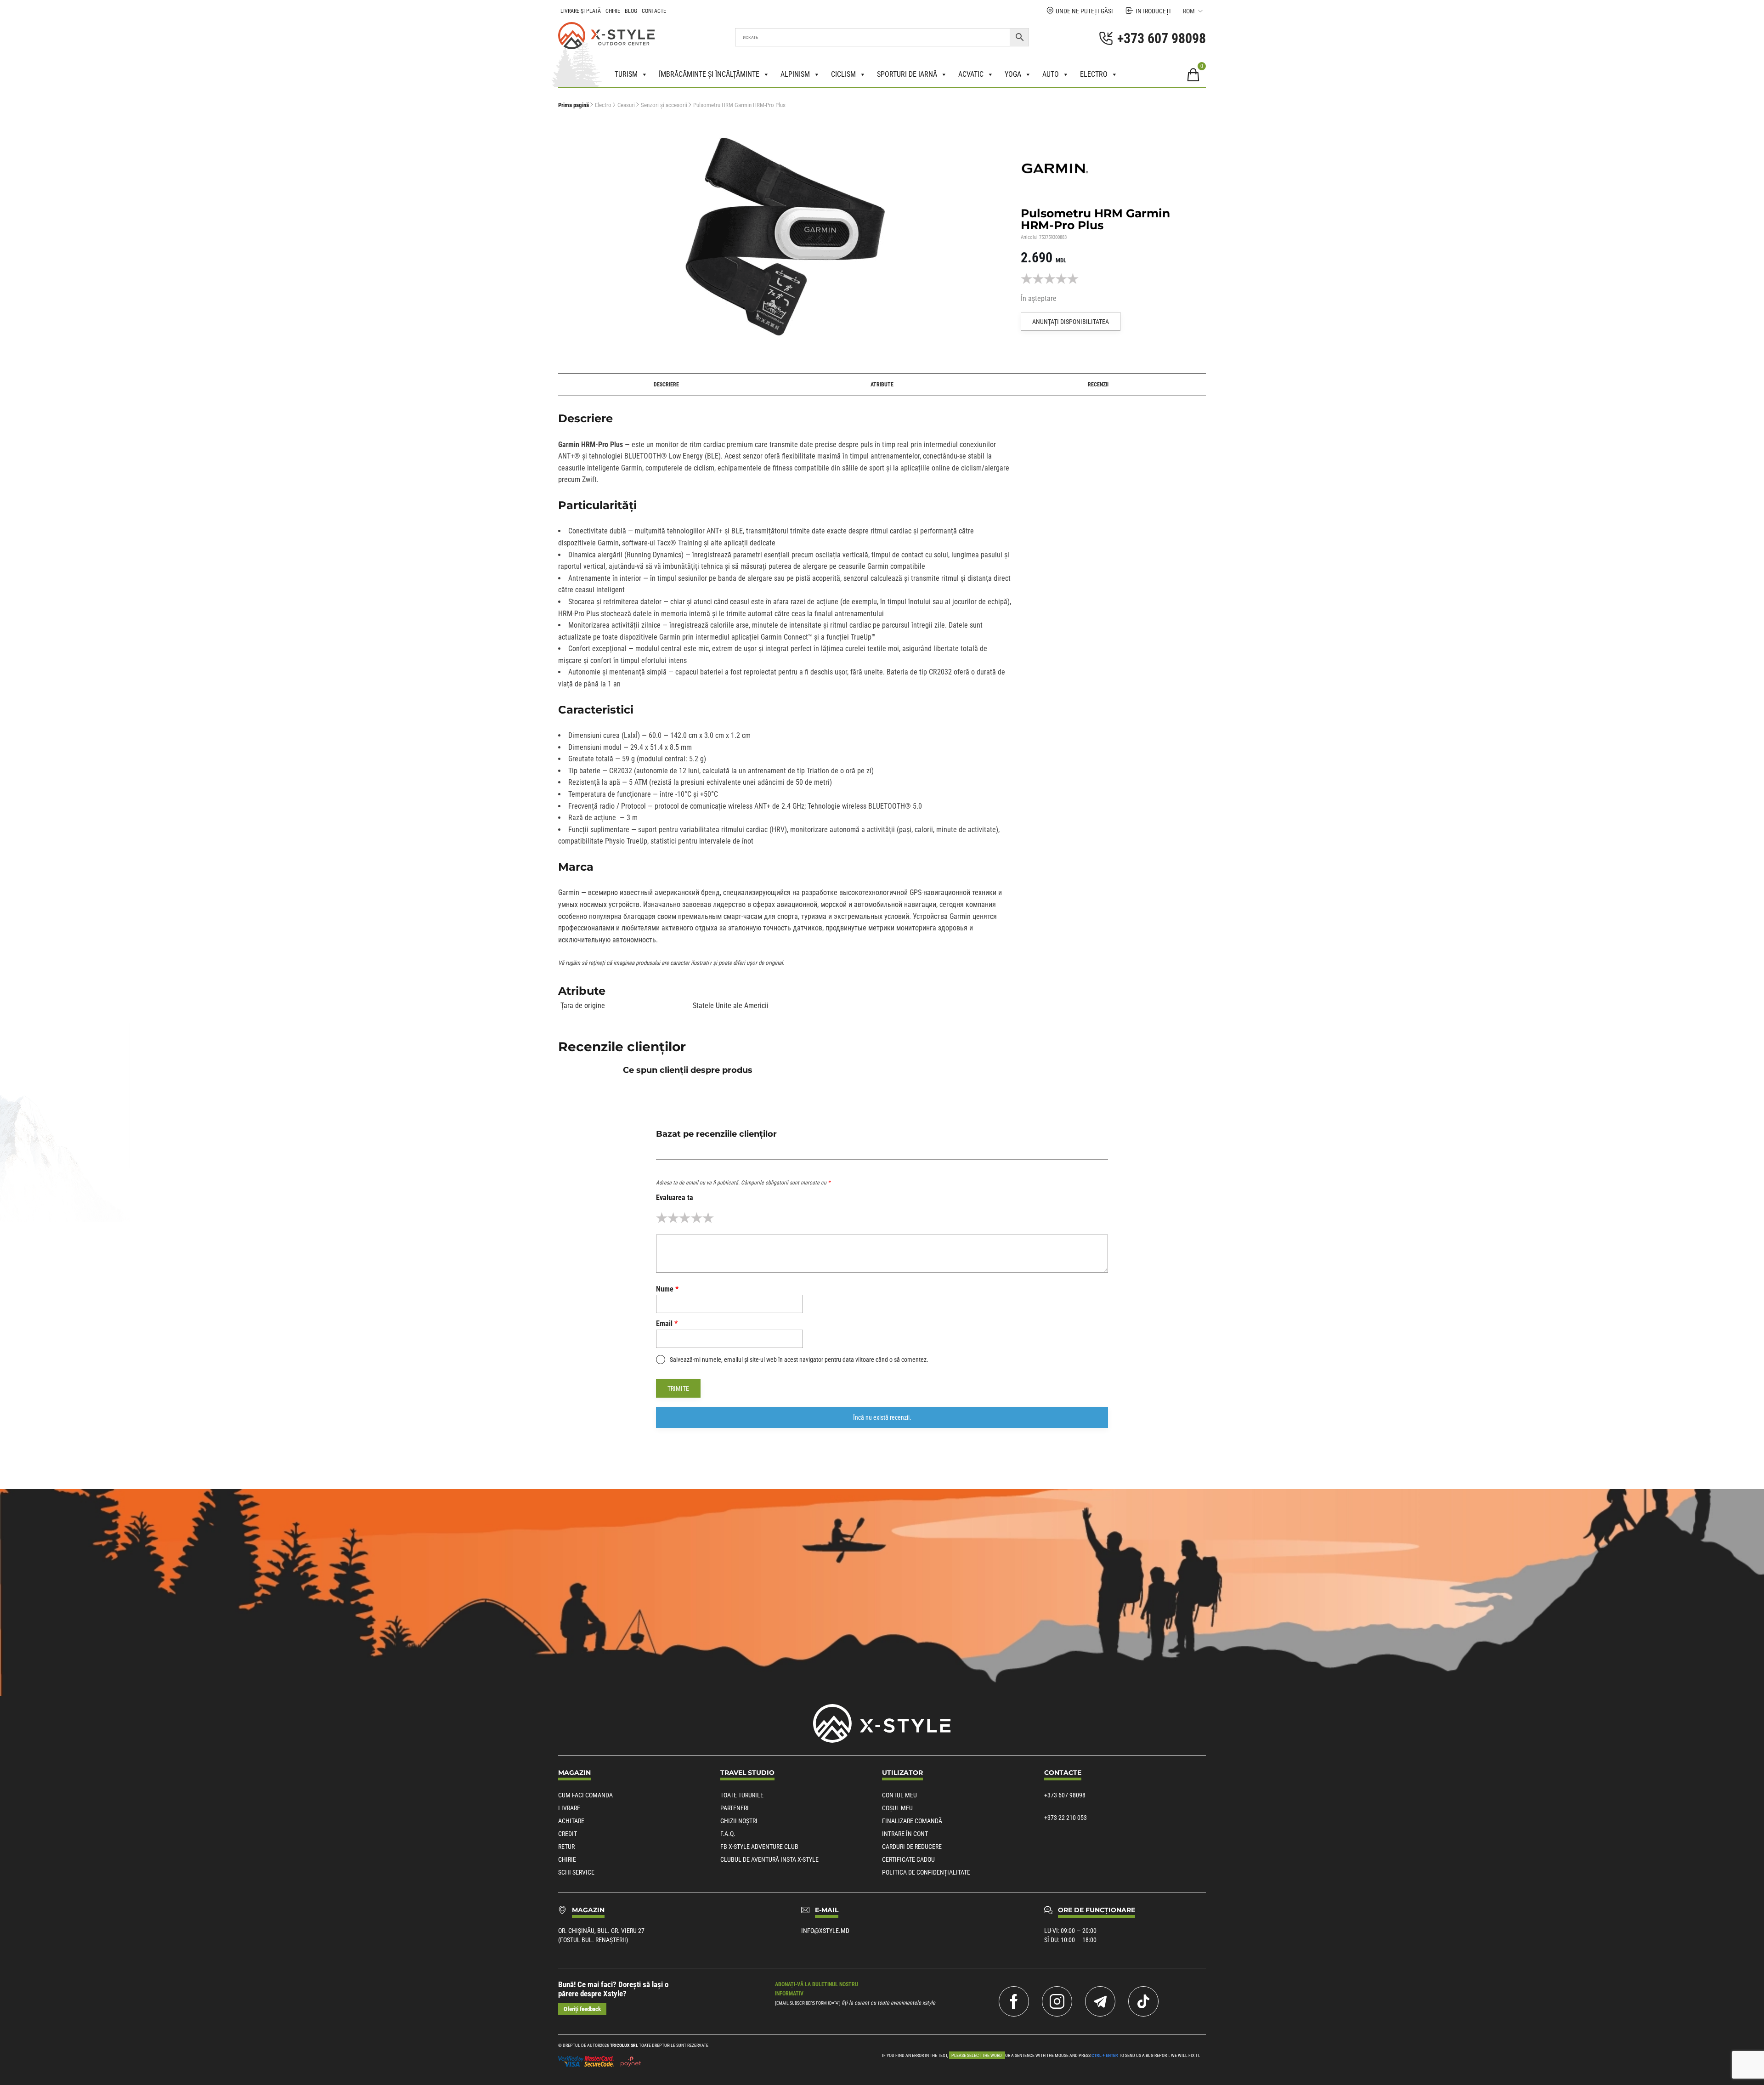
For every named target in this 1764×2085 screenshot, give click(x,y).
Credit (568, 1834)
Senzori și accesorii (664, 105)
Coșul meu (897, 1808)
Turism (626, 74)
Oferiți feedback (582, 2009)
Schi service (576, 1872)
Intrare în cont (905, 1834)
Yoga (1013, 74)
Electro (1094, 74)
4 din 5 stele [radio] (697, 1218)
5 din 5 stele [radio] (708, 1218)
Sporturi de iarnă (907, 74)
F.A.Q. (728, 1834)
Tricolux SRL (624, 2045)
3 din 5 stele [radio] (685, 1218)
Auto (1051, 74)
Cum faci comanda (585, 1795)
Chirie (613, 11)
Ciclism (843, 74)
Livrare (569, 1808)
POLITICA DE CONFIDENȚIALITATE (926, 1872)
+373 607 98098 (1065, 1795)
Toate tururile (742, 1795)
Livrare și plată (581, 11)
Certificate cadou (908, 1859)
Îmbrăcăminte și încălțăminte (709, 74)
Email (667, 1323)
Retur (566, 1847)
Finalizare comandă (912, 1821)
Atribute (882, 385)
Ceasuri (626, 105)
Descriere (666, 385)
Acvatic (971, 74)
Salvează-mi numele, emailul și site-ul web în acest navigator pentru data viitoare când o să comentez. (799, 1360)
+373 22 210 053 (1066, 1818)
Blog (631, 11)
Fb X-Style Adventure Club (759, 1847)
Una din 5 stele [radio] (662, 1218)
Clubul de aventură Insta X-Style (769, 1859)
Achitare (571, 1821)
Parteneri (735, 1808)
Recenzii (1098, 385)
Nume (667, 1289)
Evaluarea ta (675, 1198)
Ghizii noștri (739, 1821)
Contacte (654, 11)
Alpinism (795, 74)
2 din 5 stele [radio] (673, 1218)
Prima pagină (574, 105)
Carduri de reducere (912, 1847)
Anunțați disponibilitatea (1071, 322)
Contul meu (899, 1795)
